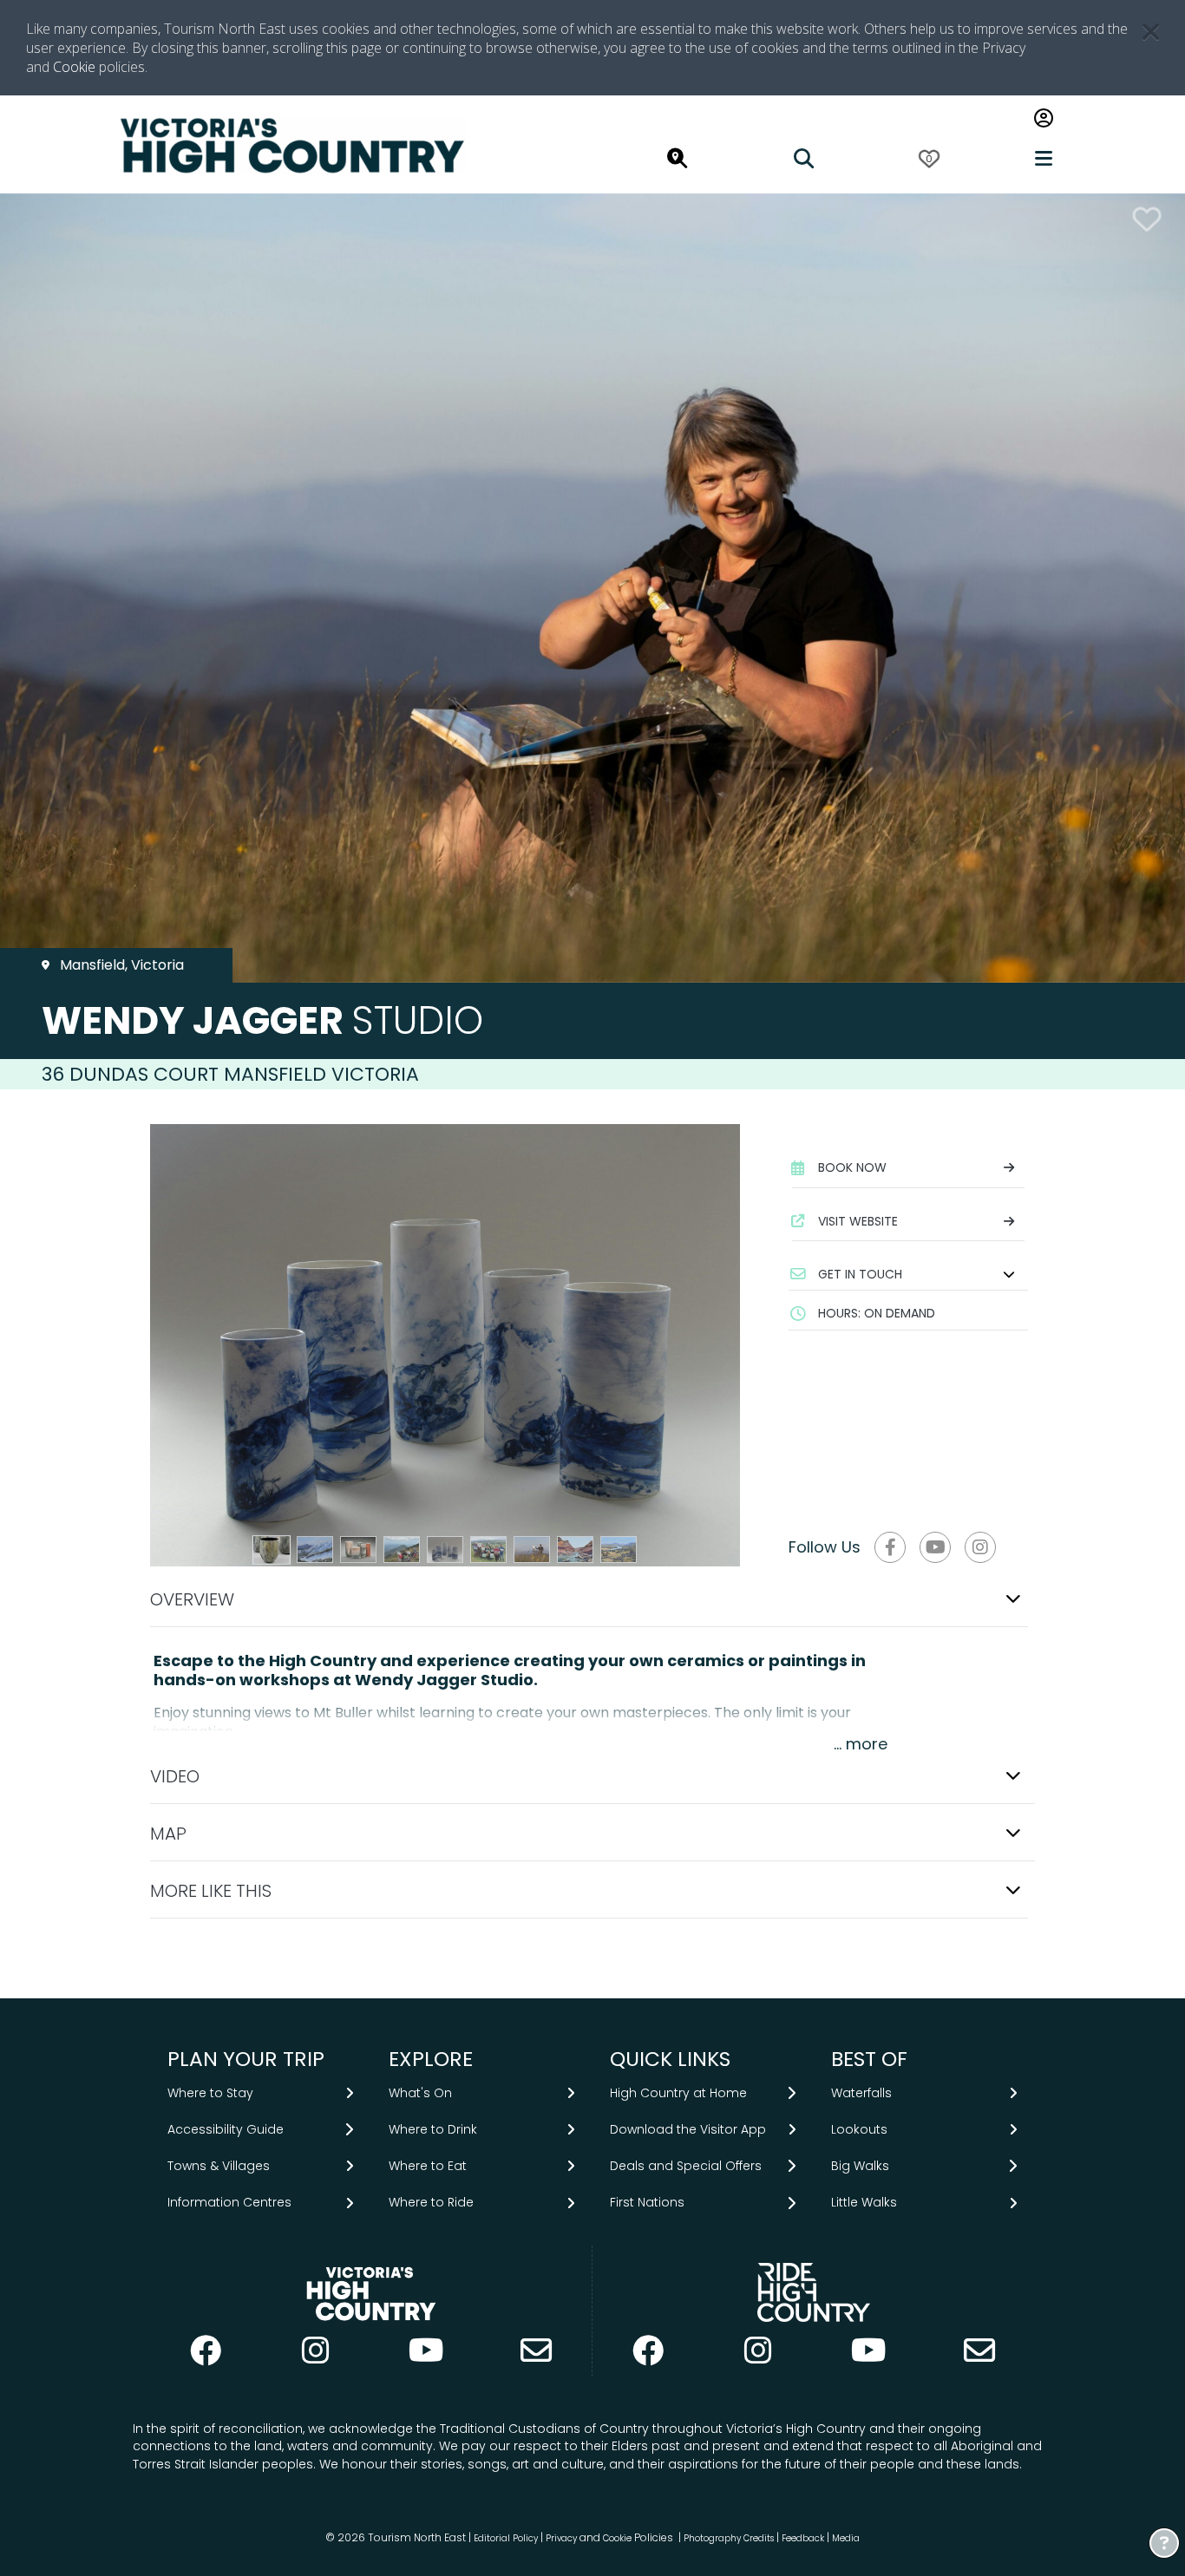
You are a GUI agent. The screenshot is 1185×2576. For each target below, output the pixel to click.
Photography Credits (729, 2538)
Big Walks (860, 2166)
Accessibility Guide (226, 2129)
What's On (420, 2093)
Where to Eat (428, 2166)
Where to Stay (210, 2093)
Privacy (561, 2538)
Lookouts (859, 2129)
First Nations (647, 2202)
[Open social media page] (890, 1547)
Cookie (74, 67)
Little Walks (864, 2202)
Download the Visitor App (688, 2129)
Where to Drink (433, 2129)
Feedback (804, 2538)
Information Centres (229, 2202)
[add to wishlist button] (1147, 219)
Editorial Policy (506, 2538)
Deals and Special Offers (686, 2166)
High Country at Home (678, 2093)
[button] (908, 1274)
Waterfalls (861, 2093)
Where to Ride (431, 2202)
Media (846, 2538)
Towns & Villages (219, 2166)
